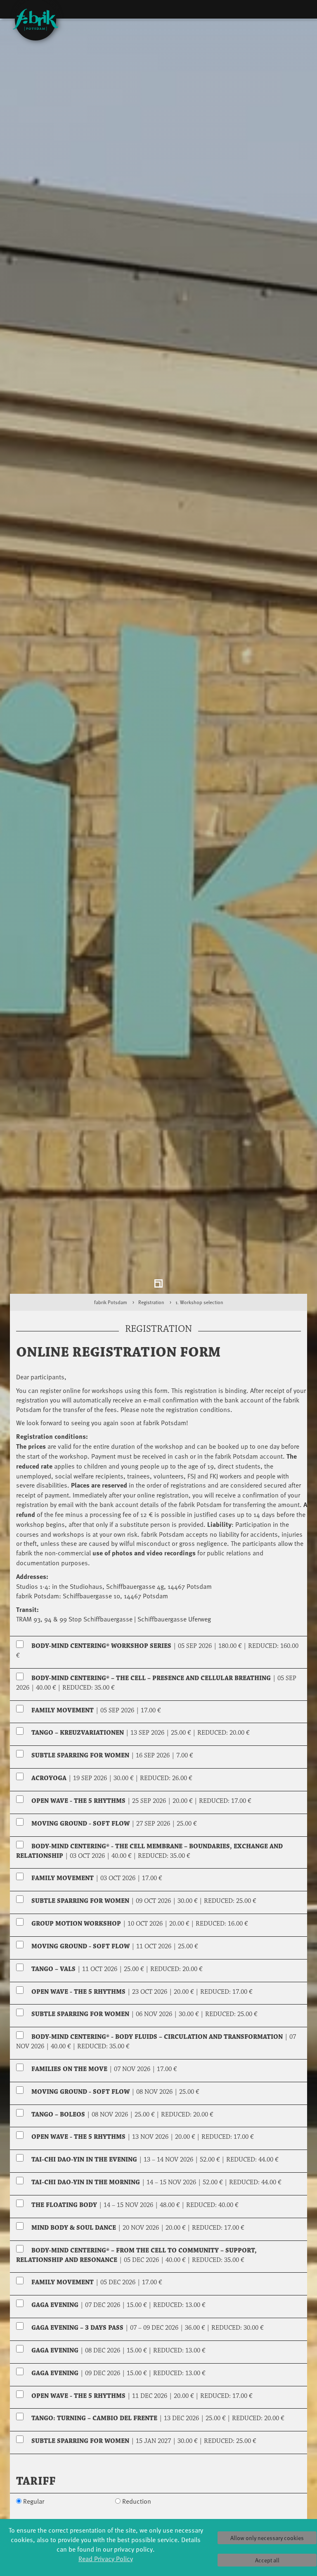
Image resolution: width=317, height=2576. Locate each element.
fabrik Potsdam (111, 1312)
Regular (34, 2511)
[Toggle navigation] (298, 11)
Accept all (267, 2560)
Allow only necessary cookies (267, 2538)
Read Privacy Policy (106, 2558)
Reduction (137, 2511)
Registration (151, 1312)
